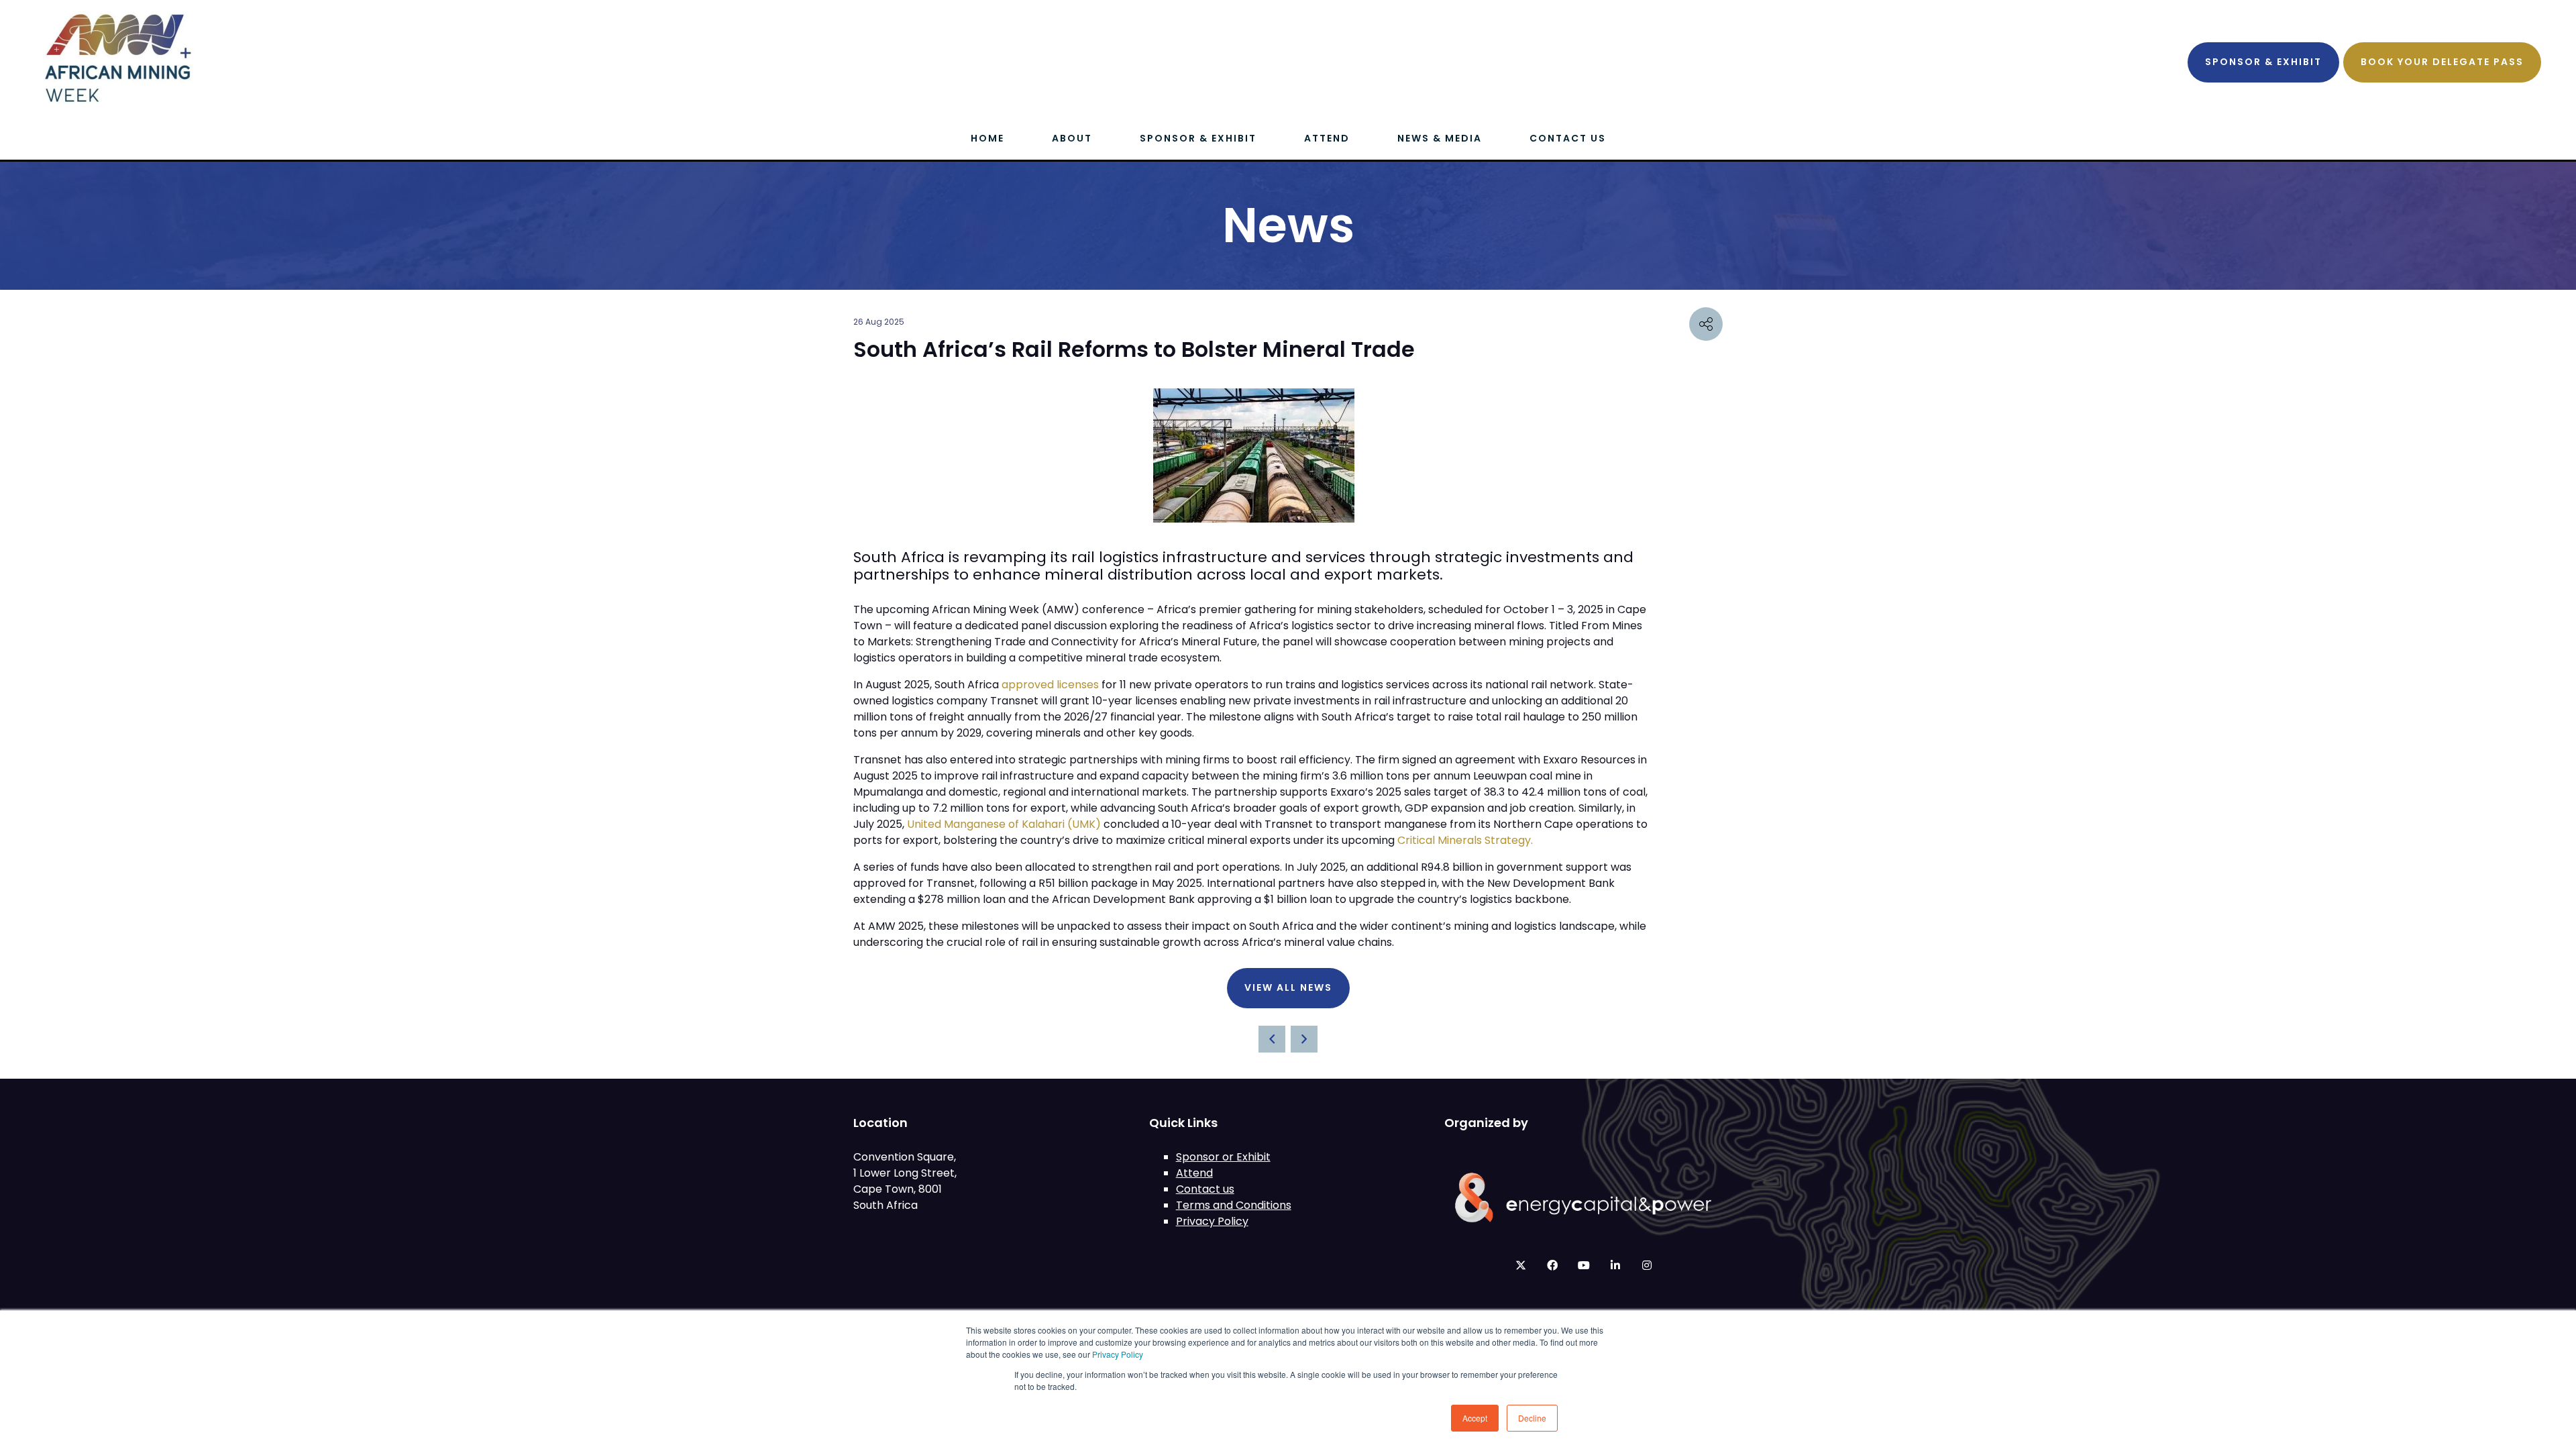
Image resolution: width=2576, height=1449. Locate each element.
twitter (1520, 1266)
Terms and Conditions (1234, 1205)
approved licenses (1050, 685)
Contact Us (1568, 138)
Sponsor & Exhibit (2263, 62)
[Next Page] (1304, 1039)
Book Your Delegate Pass (2442, 62)
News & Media (1440, 138)
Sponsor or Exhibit (1223, 1157)
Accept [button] (1475, 1418)
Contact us (1205, 1189)
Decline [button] (1532, 1418)
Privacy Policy (1118, 1354)
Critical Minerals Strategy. (1465, 840)
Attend (1327, 138)
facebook (1552, 1266)
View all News (1288, 987)
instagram (1647, 1266)
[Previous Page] (1272, 1039)
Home (987, 138)
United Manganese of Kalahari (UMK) (1004, 824)
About (1072, 138)
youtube (1584, 1266)
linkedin (1615, 1266)
